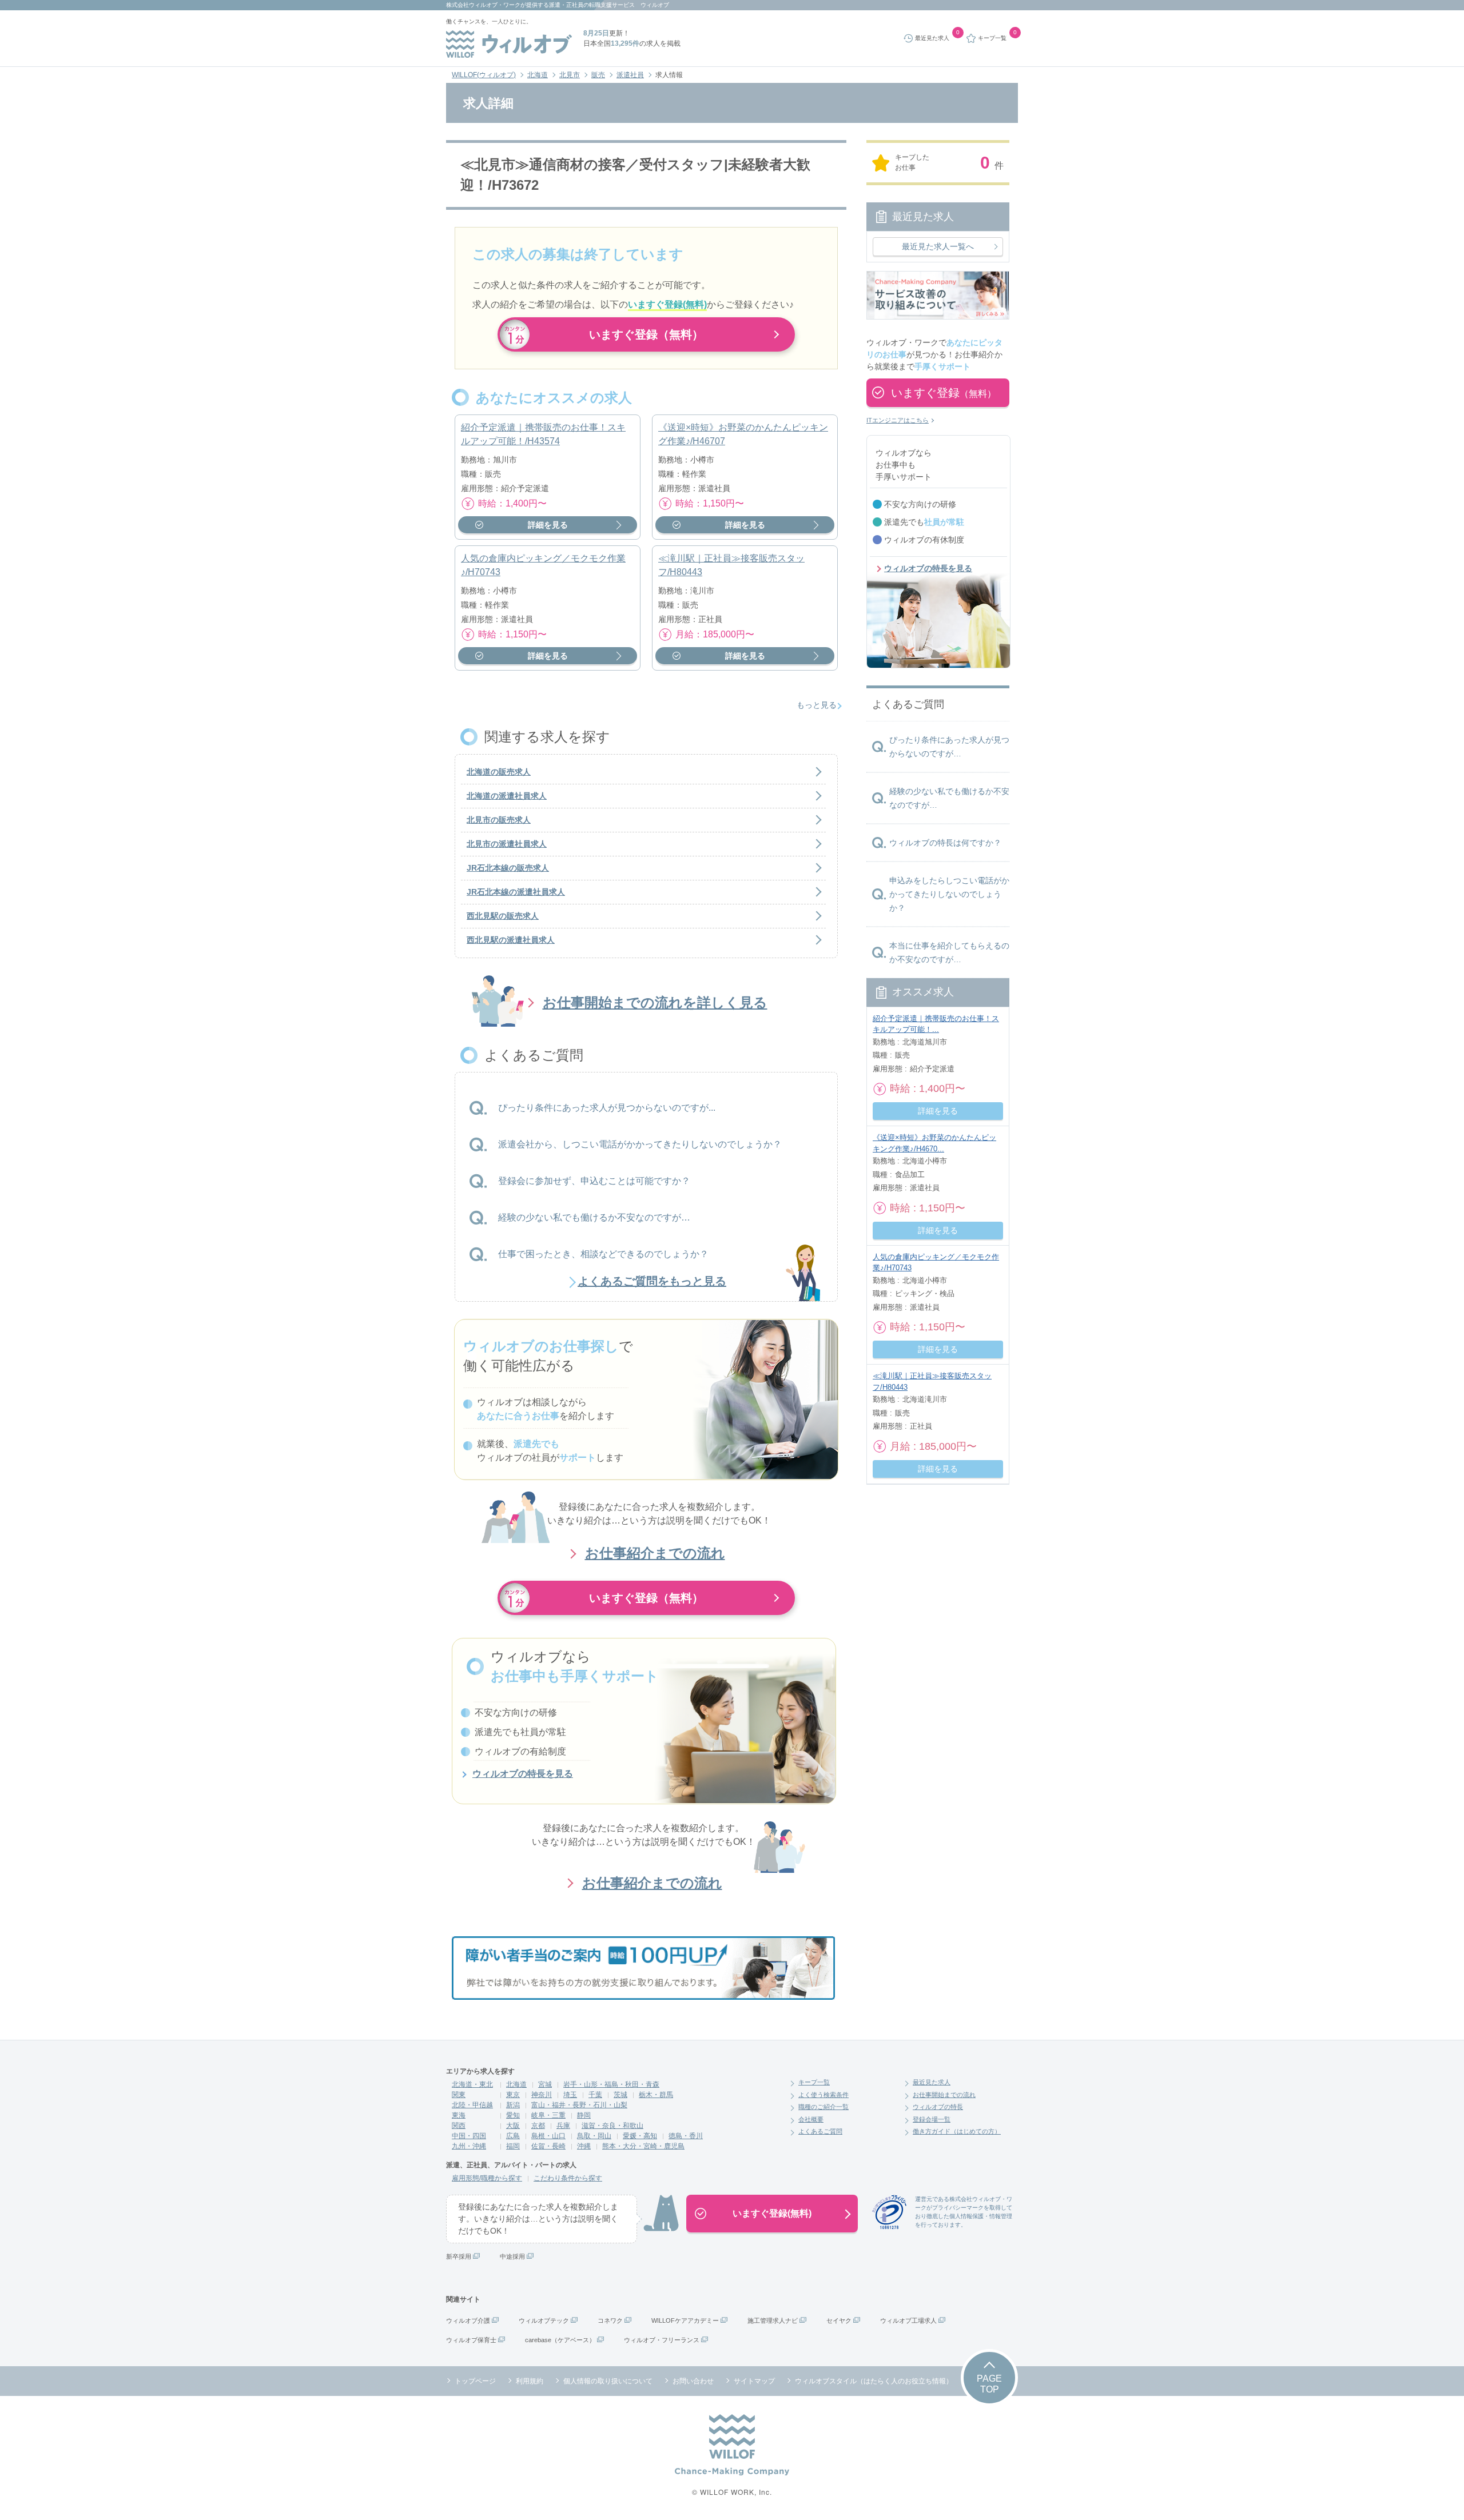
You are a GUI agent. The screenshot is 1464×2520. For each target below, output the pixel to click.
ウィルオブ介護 (468, 2320)
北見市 (570, 75)
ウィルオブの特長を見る (523, 1774)
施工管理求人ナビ (773, 2320)
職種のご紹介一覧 (823, 2107)
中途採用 (512, 2256)
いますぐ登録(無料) (772, 2213)
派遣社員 (630, 75)
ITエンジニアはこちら (898, 420)
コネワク (610, 2320)
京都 (538, 2126)
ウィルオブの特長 (938, 2107)
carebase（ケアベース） (560, 2340)
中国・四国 (469, 2136)
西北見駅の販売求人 (503, 916)
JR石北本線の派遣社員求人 (516, 892)
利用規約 (530, 2381)
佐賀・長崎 (548, 2146)
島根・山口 (548, 2136)
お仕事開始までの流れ (944, 2095)
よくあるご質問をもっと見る (652, 1281)
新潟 (513, 2105)
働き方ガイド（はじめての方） (957, 2131)
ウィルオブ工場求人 (908, 2320)
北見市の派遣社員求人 (507, 844)
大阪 (513, 2126)
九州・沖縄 (469, 2146)
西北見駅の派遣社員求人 (511, 940)
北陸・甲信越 (472, 2105)
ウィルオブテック (544, 2320)
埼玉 (570, 2095)
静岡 (584, 2115)
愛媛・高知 (640, 2136)
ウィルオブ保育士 (471, 2340)
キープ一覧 (814, 2082)
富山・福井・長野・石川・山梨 (579, 2105)
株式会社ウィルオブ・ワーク (483, 5)
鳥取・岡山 (594, 2136)
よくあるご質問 (820, 2131)
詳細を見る (548, 525)
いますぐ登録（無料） (646, 334)
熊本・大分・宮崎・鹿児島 (643, 2146)
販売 (598, 75)
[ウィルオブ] (509, 44)
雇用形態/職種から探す (487, 2178)
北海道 (538, 75)
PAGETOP (989, 2384)
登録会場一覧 (932, 2119)
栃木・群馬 (656, 2095)
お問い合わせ (693, 2381)
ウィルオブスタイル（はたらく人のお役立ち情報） (874, 2381)
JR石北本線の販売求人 (508, 868)
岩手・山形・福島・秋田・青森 (611, 2084)
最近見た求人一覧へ (938, 246)
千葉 (595, 2095)
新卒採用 (459, 2256)
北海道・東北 (472, 2084)
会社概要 (811, 2119)
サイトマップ (754, 2381)
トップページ (475, 2381)
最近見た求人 (932, 2082)
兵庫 (563, 2126)
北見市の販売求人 (499, 820)
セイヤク (839, 2320)
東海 (459, 2115)
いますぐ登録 (944, 393)
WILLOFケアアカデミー (685, 2320)
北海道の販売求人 (499, 772)
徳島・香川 (686, 2136)
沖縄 (584, 2146)
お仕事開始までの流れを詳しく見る (655, 1002)
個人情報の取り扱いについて (608, 2381)
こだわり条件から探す (568, 2178)
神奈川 (542, 2095)
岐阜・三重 (548, 2115)
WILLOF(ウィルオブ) (484, 75)
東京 (513, 2095)
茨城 (620, 2095)
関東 (459, 2095)
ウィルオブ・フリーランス (662, 2340)
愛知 (513, 2115)
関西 (459, 2126)
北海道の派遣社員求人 (507, 796)
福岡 (513, 2146)
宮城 (545, 2084)
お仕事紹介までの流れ (655, 1553)
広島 (513, 2136)
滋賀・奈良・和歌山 (612, 2126)
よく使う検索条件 (823, 2095)
